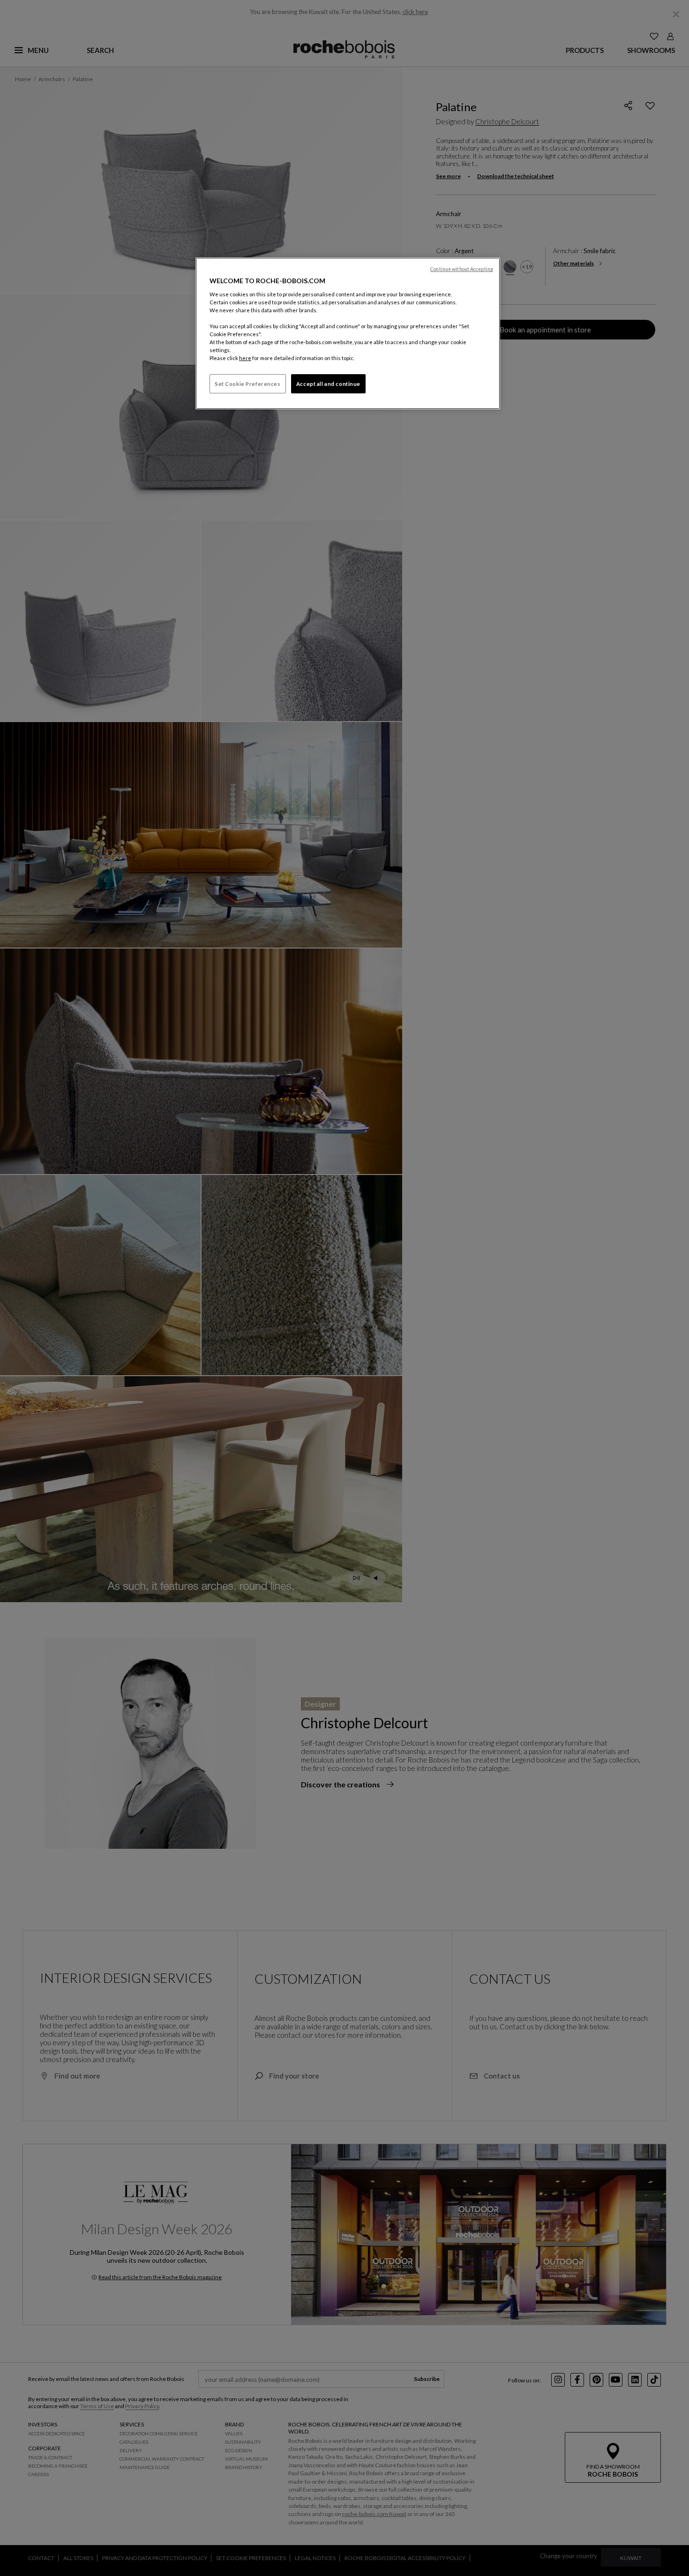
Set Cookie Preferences (248, 384)
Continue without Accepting (462, 269)
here (245, 358)
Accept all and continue (328, 384)
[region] (348, 333)
